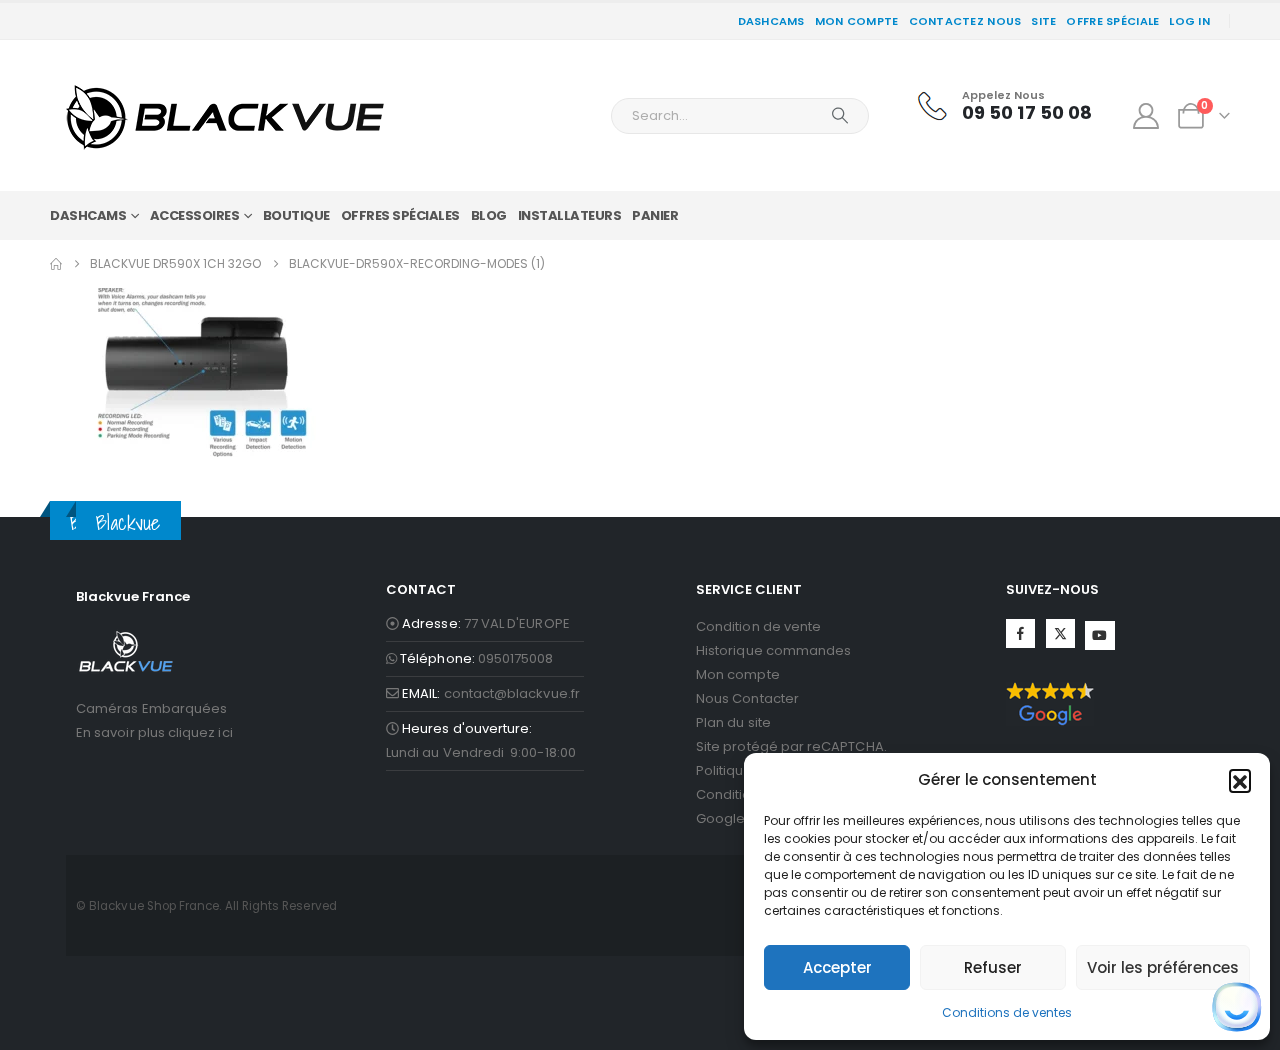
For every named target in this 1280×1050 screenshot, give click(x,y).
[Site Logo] (225, 115)
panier (655, 215)
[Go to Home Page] (56, 264)
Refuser (993, 967)
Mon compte (857, 21)
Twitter (1060, 633)
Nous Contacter (747, 698)
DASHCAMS (771, 21)
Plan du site (733, 722)
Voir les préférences (1163, 967)
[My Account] (1146, 116)
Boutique (296, 215)
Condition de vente (758, 626)
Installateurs (570, 215)
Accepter (837, 967)
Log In (1189, 21)
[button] (1240, 780)
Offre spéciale (1112, 21)
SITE (1043, 21)
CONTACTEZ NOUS (965, 21)
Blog (489, 215)
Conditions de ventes (1007, 1012)
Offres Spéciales (400, 215)
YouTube (1099, 635)
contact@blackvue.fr (512, 693)
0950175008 (516, 658)
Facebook (1020, 633)
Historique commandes (773, 650)
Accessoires (195, 215)
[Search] (840, 116)
